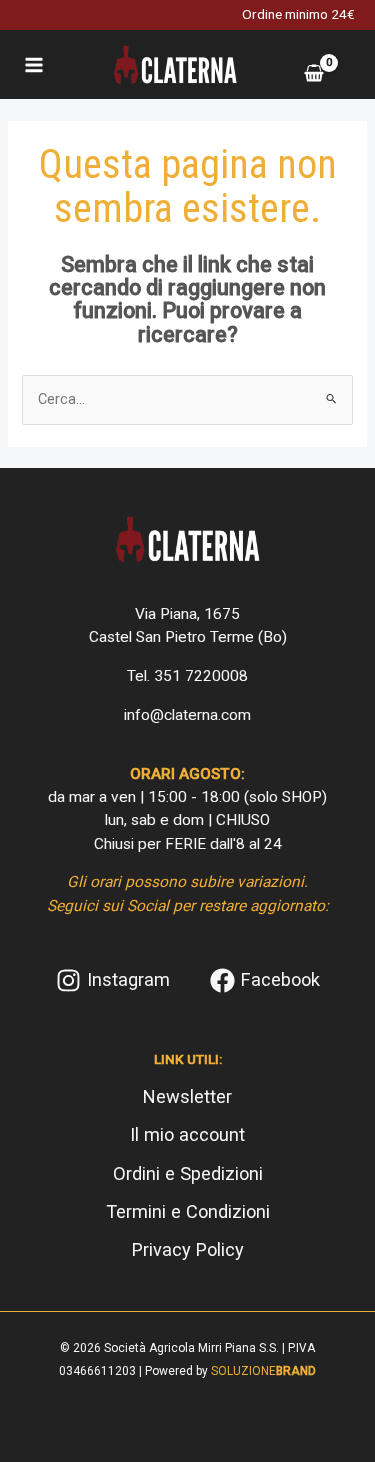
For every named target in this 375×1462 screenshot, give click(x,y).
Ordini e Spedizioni (188, 1173)
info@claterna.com (187, 715)
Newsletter (187, 1096)
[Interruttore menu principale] (34, 64)
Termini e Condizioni (188, 1211)
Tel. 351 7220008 (187, 676)
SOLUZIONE (263, 1371)
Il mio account (187, 1134)
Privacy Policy (188, 1249)
